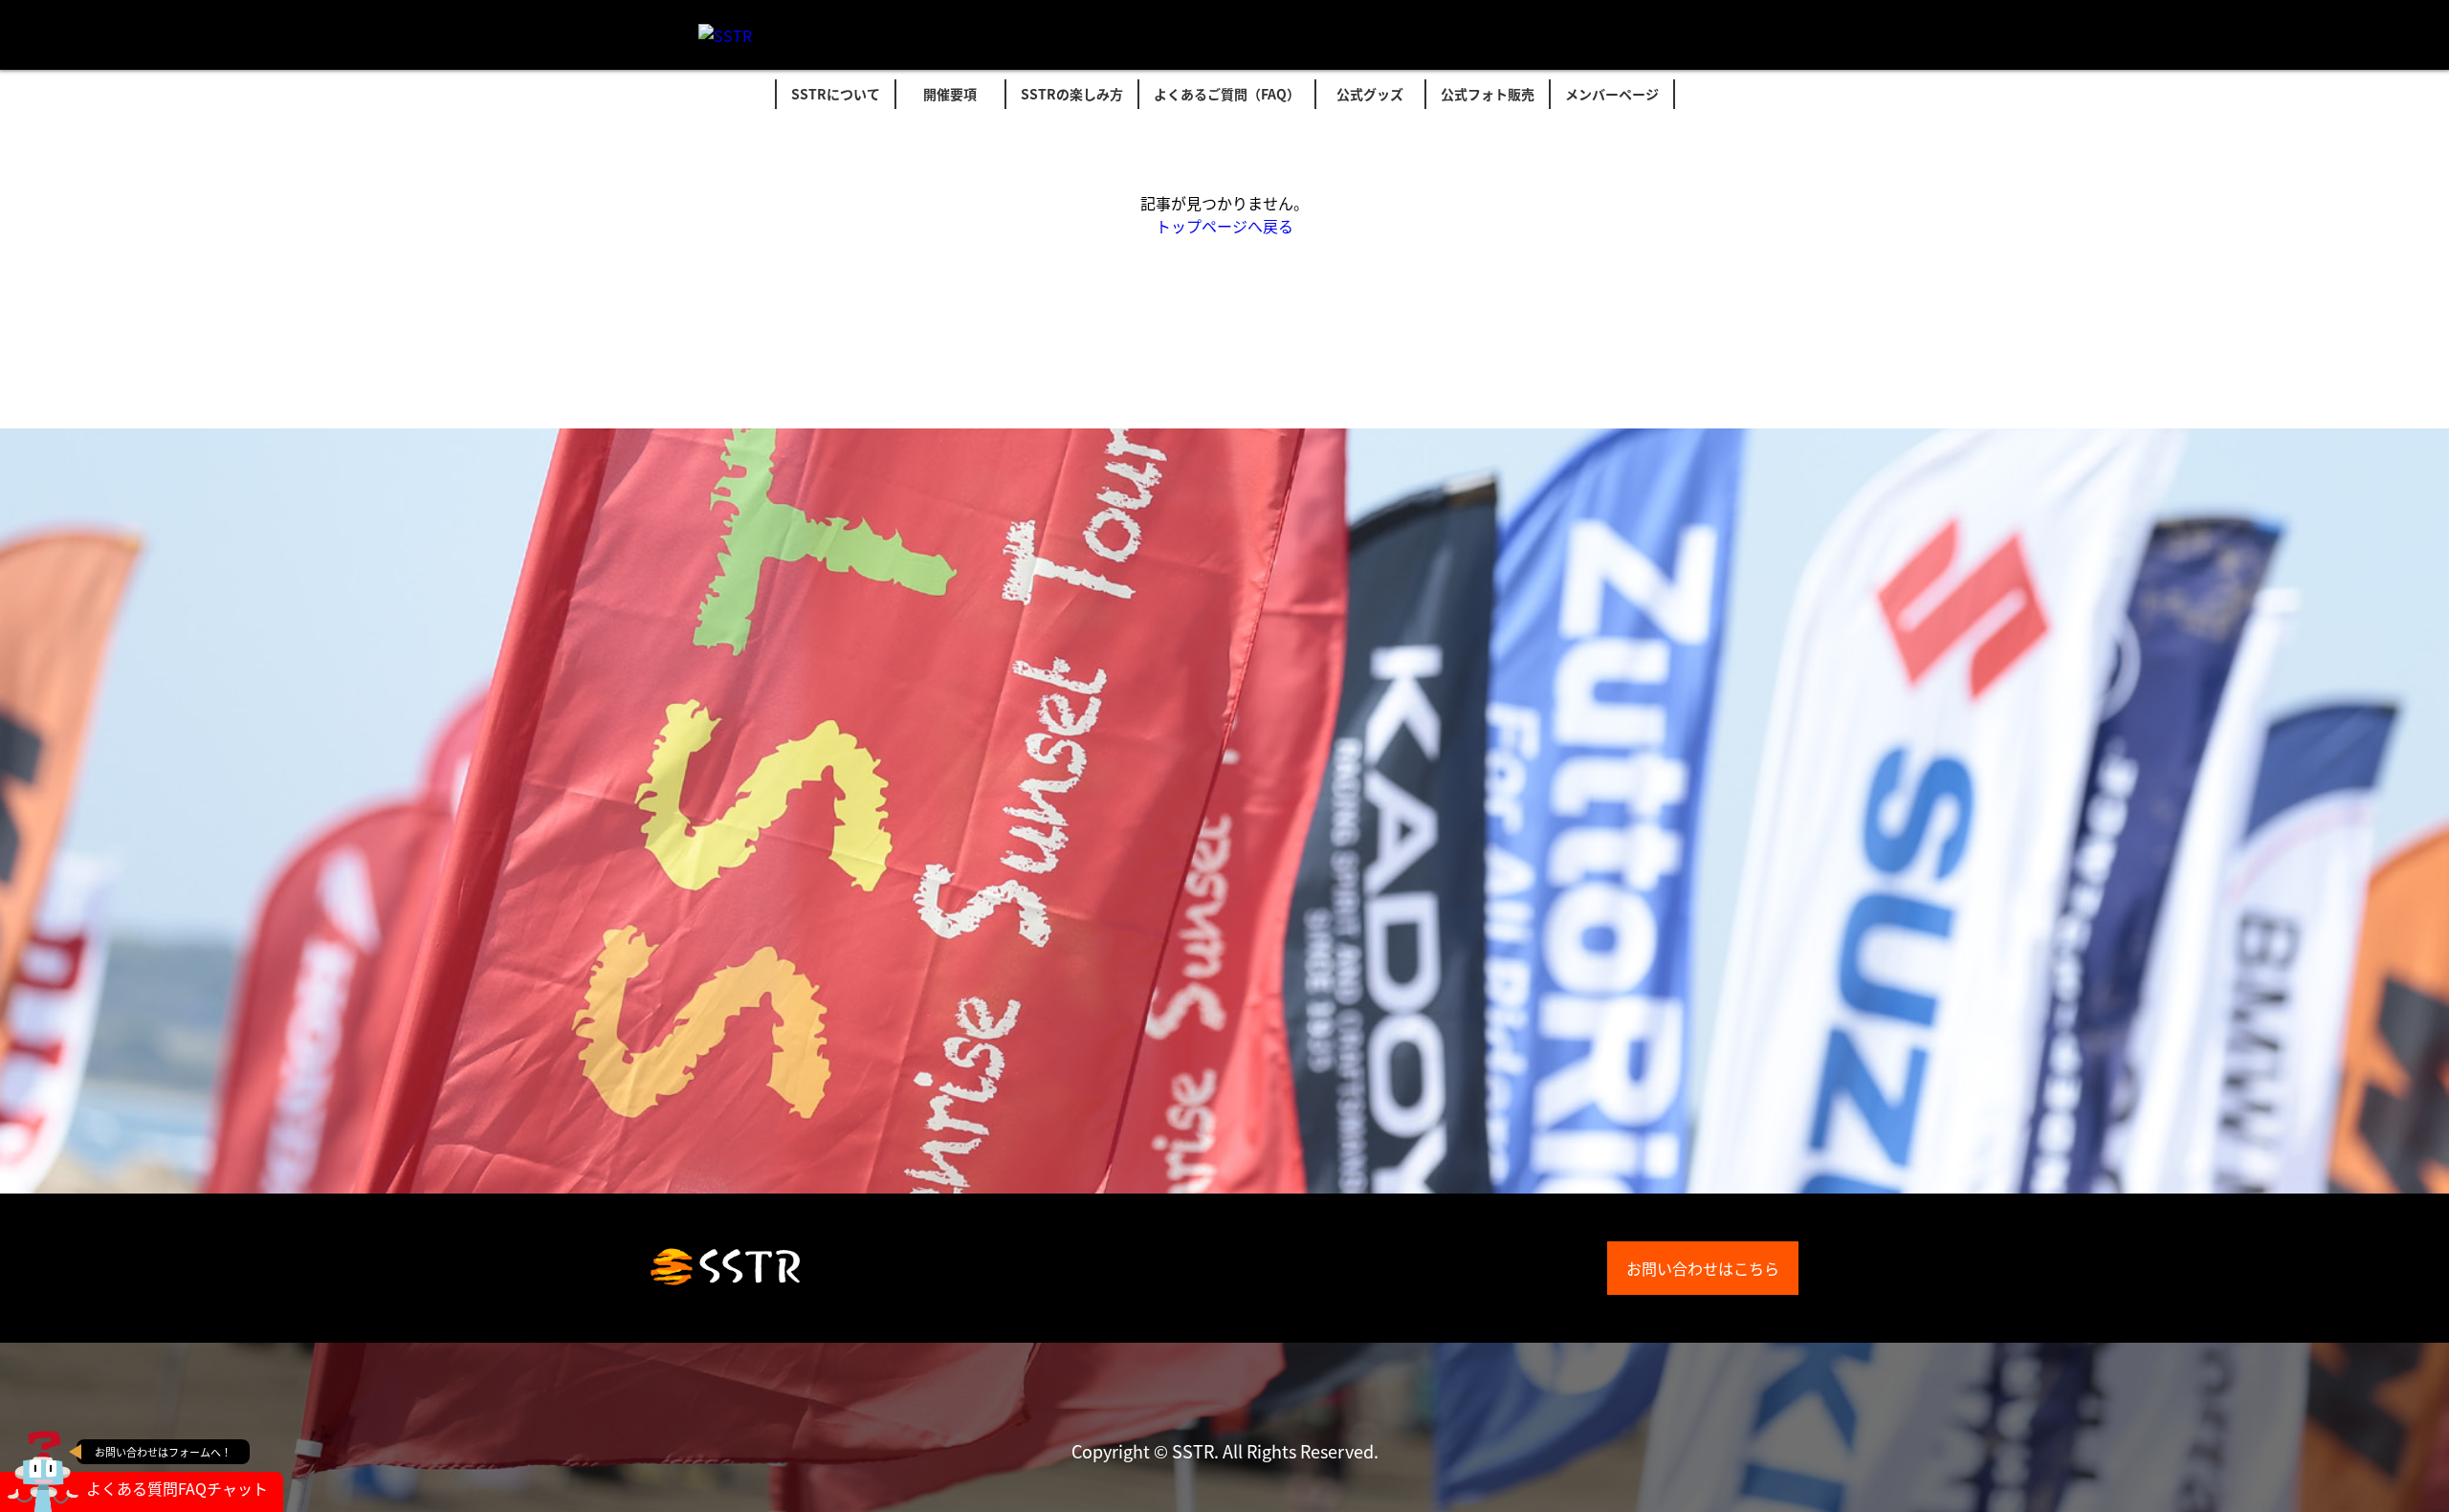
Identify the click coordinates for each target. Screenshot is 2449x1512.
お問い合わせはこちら (1703, 1268)
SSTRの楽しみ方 (1072, 94)
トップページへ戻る (1224, 226)
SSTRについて (836, 94)
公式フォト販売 (1488, 94)
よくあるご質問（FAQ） (1227, 94)
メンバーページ (1612, 94)
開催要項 (950, 94)
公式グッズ (1370, 94)
